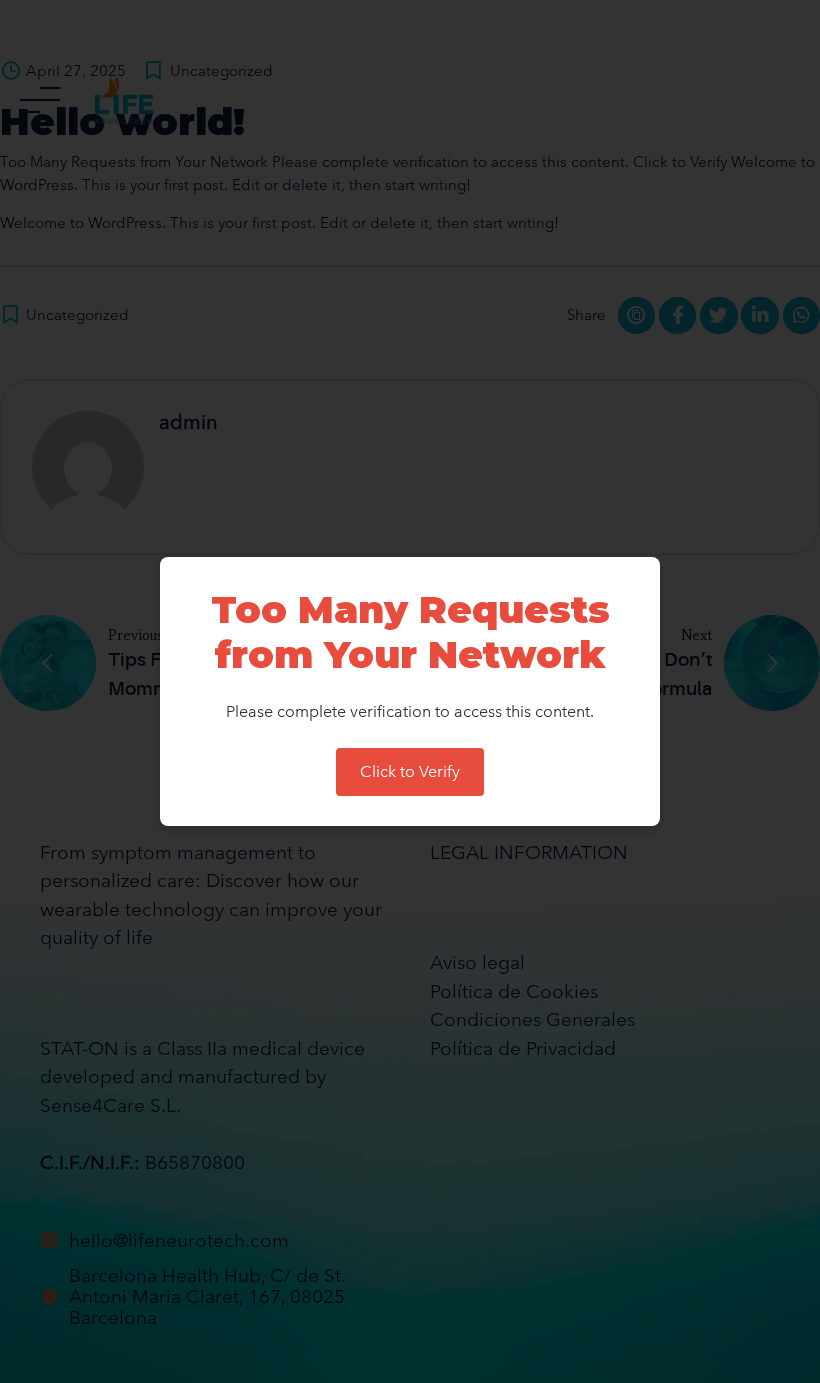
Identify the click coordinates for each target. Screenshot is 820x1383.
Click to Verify (410, 771)
